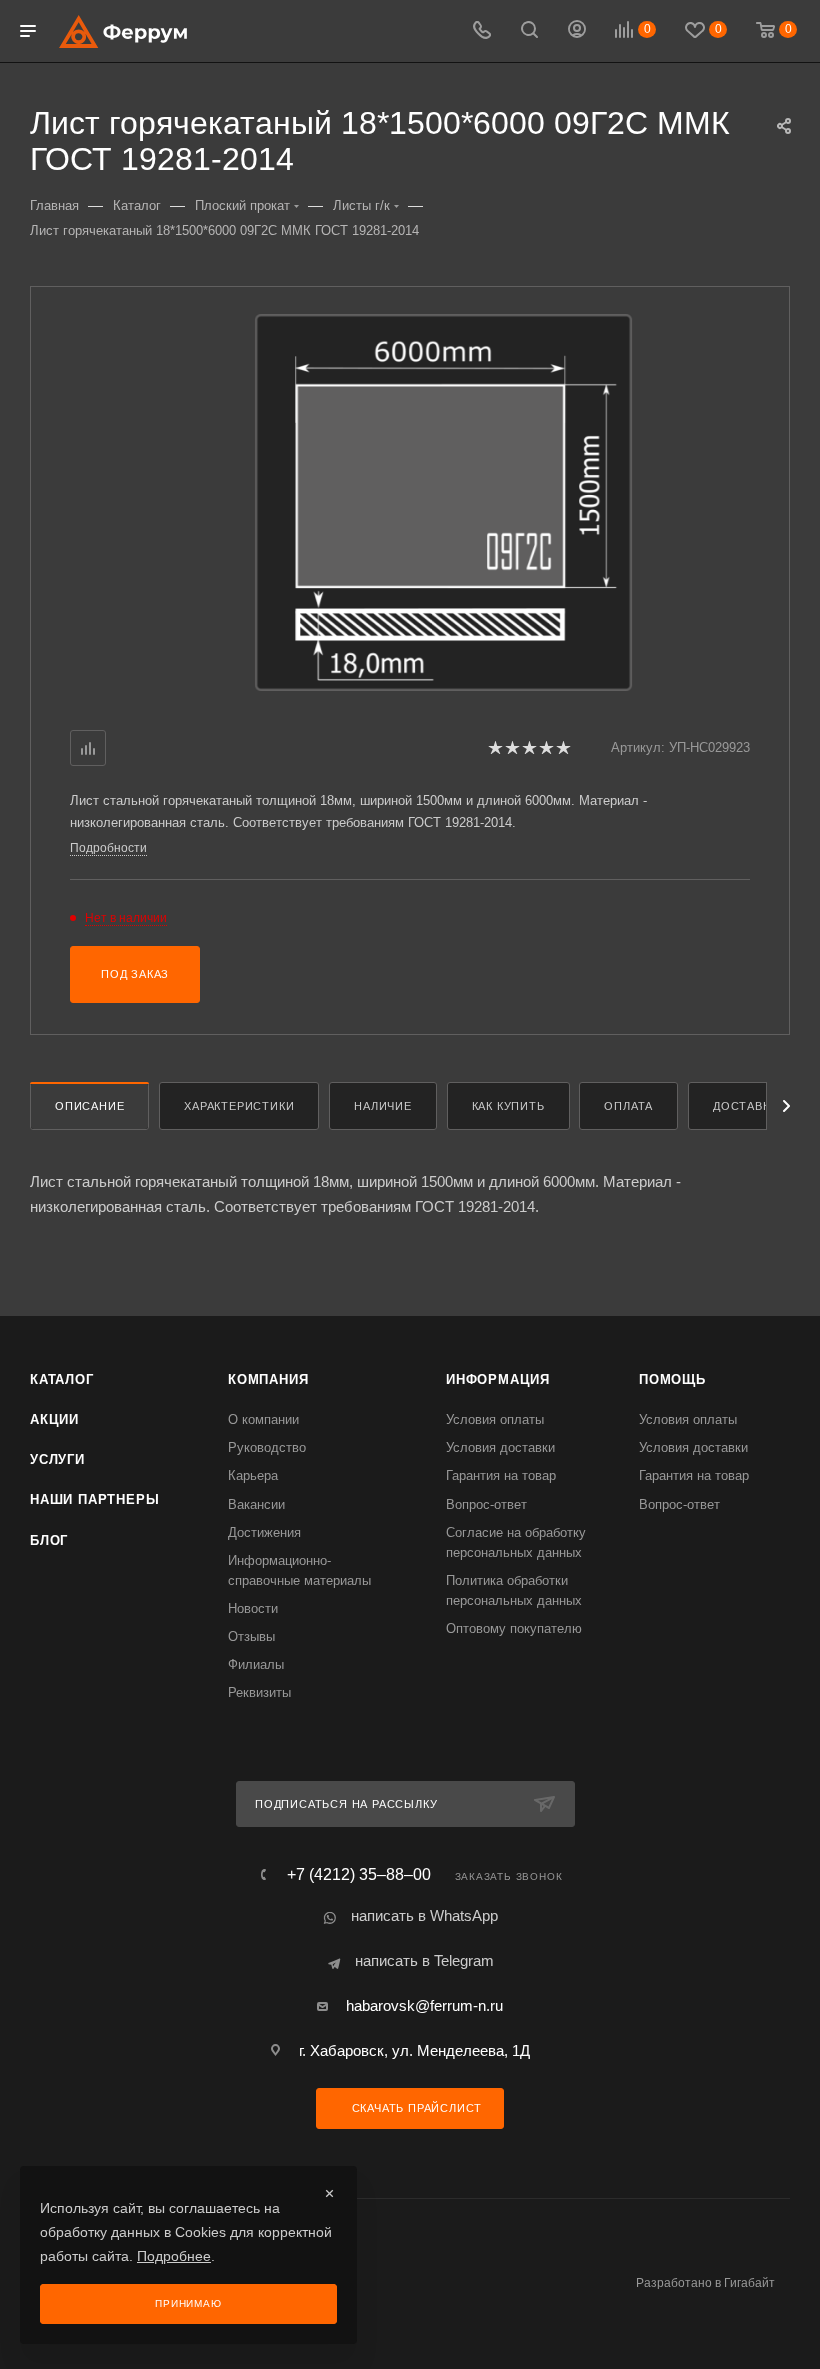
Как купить (508, 1106)
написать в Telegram (424, 1960)
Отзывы (251, 1636)
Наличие (383, 1106)
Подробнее (174, 2256)
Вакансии (256, 1504)
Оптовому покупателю (514, 1628)
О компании (263, 1419)
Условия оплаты (495, 1419)
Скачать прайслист (415, 2108)
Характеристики (239, 1106)
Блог (49, 1540)
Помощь (672, 1379)
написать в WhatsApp (424, 1915)
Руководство (267, 1447)
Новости (253, 1608)
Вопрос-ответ (486, 1504)
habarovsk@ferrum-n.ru (424, 2005)
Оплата (628, 1106)
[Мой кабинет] (577, 31)
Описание (89, 1106)
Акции (54, 1419)
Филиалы (256, 1664)
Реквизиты (259, 1692)
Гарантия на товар (501, 1475)
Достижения (264, 1532)
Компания (268, 1379)
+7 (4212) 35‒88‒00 (359, 1875)
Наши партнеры (94, 1499)
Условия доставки (500, 1447)
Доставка (745, 1106)
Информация (498, 1379)
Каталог (62, 1379)
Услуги (57, 1459)
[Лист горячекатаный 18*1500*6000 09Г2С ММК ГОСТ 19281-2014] (443, 502)
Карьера (253, 1475)
